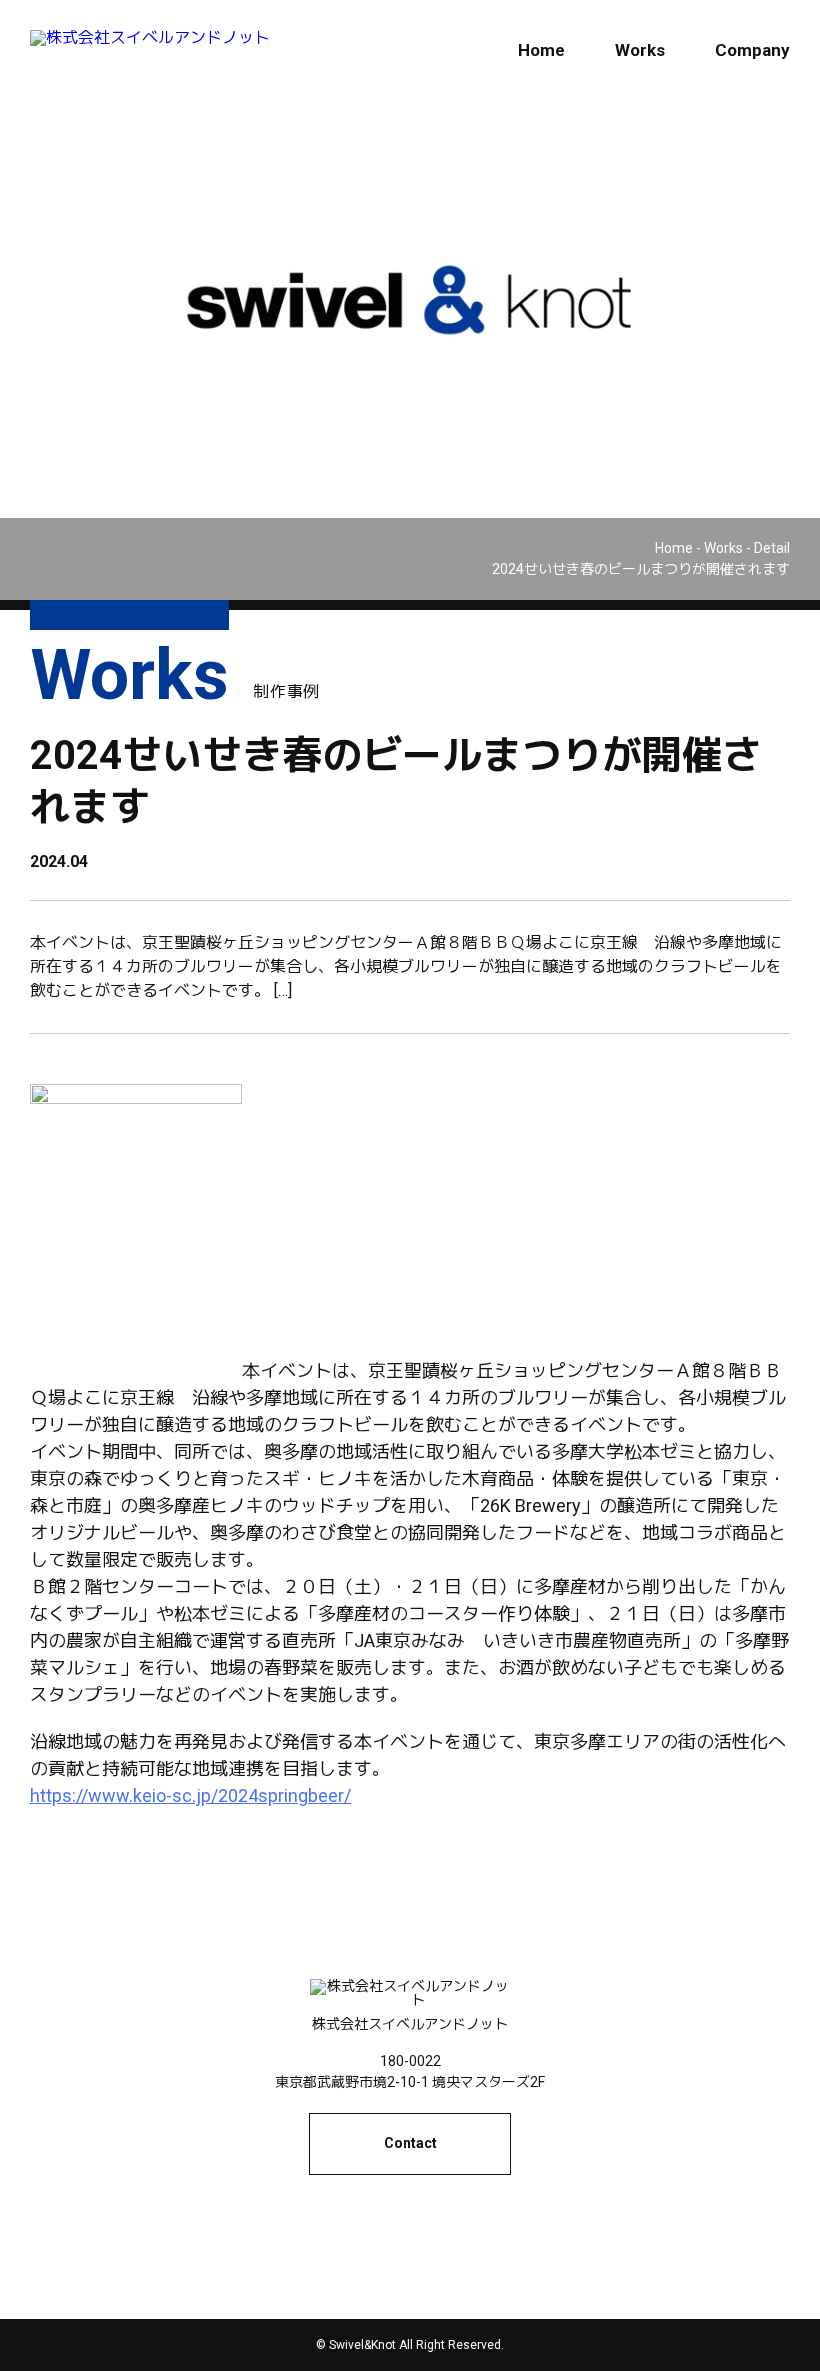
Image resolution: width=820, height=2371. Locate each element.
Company (752, 50)
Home (541, 50)
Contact (410, 2143)
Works (640, 50)
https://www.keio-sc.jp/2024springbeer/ (190, 1795)
